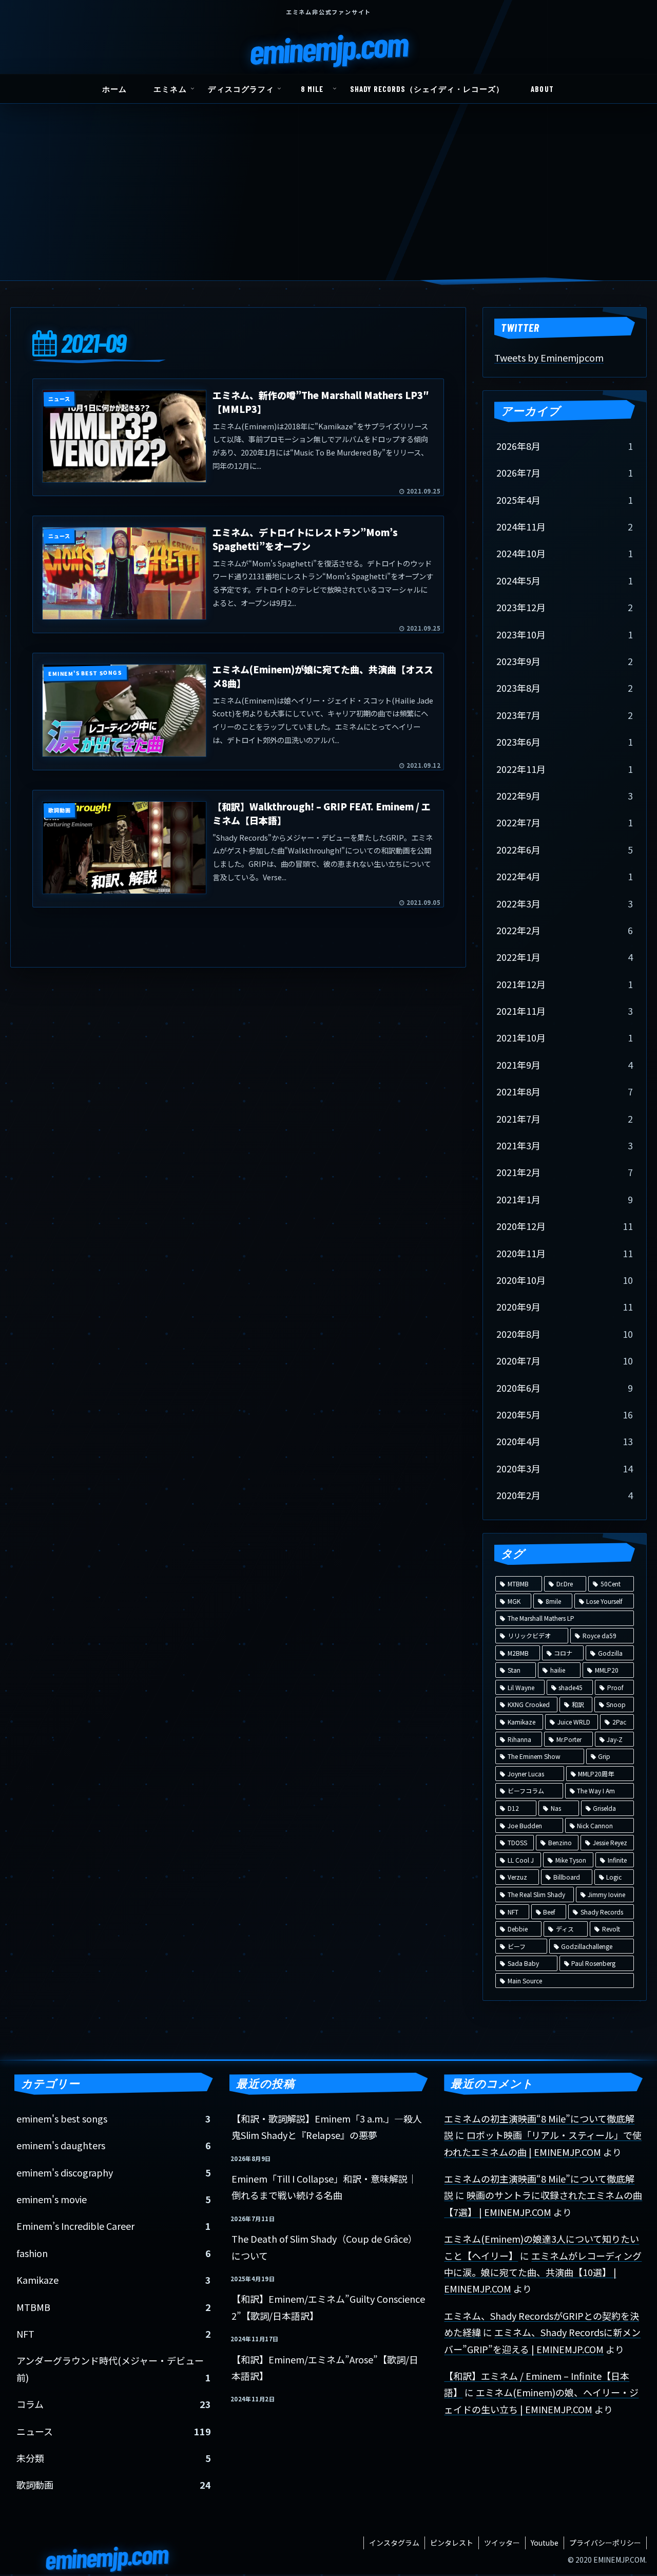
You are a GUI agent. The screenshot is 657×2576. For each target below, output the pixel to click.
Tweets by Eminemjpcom (549, 357)
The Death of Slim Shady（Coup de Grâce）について (324, 2247)
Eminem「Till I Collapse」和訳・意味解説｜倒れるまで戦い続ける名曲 (324, 2187)
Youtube (545, 2543)
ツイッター (502, 2543)
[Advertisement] (328, 203)
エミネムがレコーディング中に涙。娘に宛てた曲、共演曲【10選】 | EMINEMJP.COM (543, 2272)
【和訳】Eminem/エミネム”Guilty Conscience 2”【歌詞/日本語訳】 (328, 2307)
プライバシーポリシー (605, 2543)
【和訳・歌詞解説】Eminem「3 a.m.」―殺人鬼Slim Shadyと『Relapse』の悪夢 (327, 2127)
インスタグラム (394, 2543)
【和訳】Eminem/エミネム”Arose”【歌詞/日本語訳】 (325, 2367)
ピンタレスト (452, 2543)
